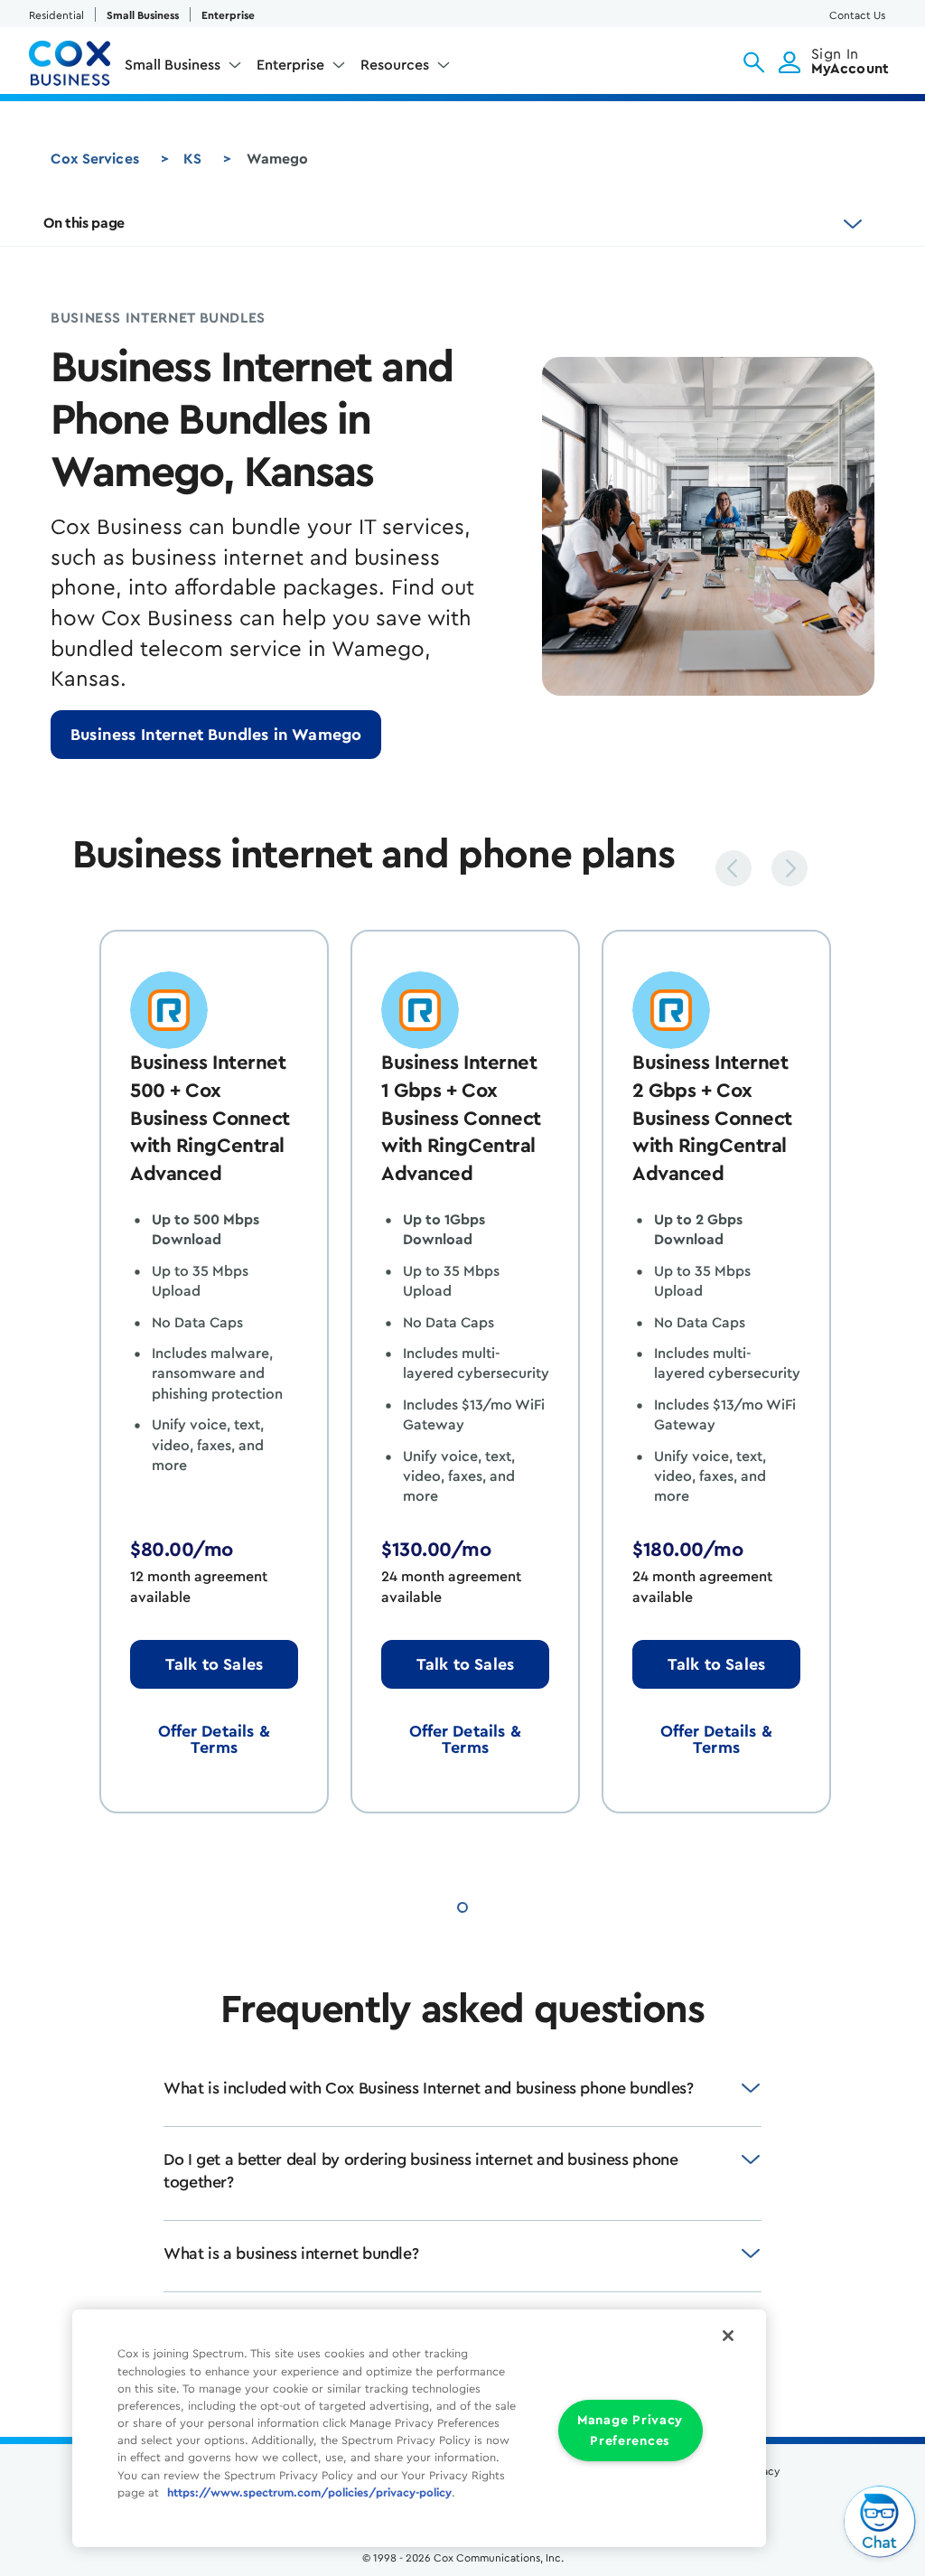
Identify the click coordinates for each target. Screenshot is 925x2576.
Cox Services (95, 159)
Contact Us (857, 15)
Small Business (143, 15)
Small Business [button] (173, 65)
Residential (56, 15)
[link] (216, 735)
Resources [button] (395, 65)
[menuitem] (183, 69)
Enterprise (228, 15)
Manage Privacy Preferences (630, 2431)
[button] (754, 62)
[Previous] (733, 868)
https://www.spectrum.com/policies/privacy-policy (309, 2493)
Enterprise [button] (290, 65)
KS (192, 159)
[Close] (728, 2336)
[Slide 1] (462, 1905)
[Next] (790, 868)
